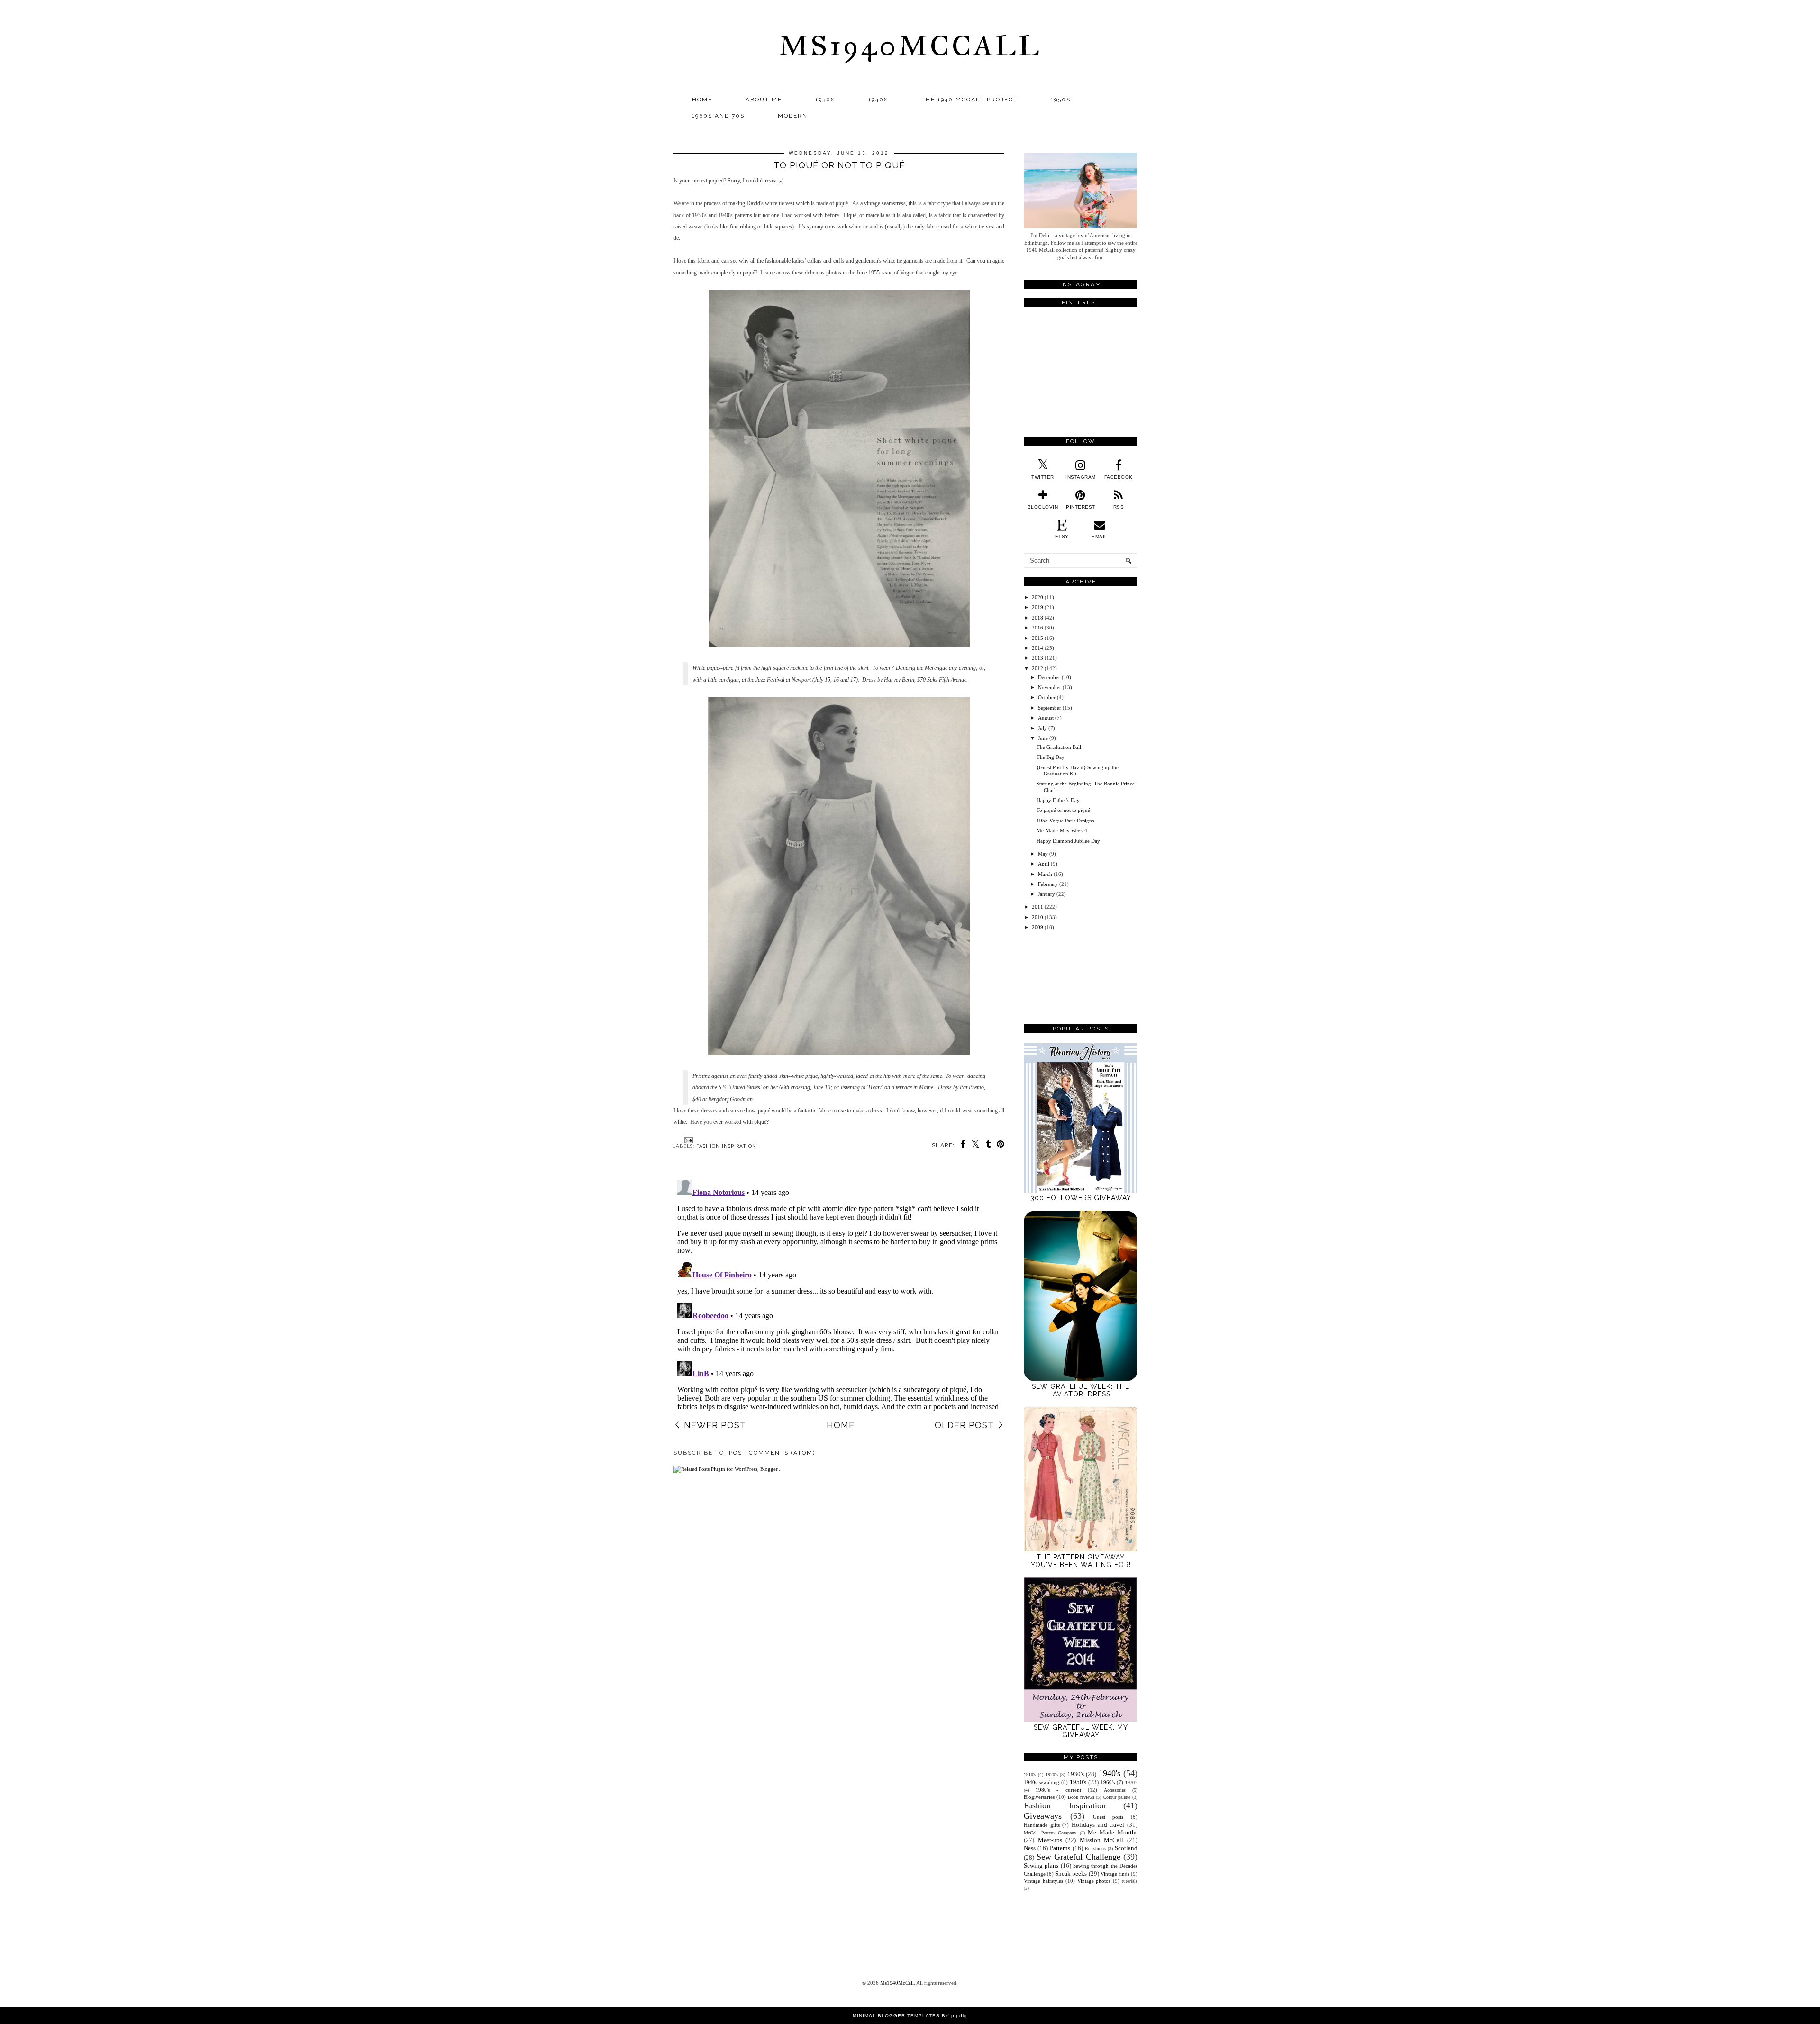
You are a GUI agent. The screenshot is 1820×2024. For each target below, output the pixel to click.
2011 (1037, 907)
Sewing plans (1041, 1865)
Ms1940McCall (910, 46)
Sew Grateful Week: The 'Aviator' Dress (1081, 1390)
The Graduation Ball (1059, 747)
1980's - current (1058, 1790)
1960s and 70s (718, 116)
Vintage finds (1115, 1874)
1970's (1131, 1782)
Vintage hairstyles (1043, 1881)
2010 (1037, 917)
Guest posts (1108, 1817)
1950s (1061, 100)
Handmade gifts (1042, 1825)
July (1042, 728)
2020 (1037, 597)
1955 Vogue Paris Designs (1065, 821)
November (1050, 687)
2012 (1037, 668)
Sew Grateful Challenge (1078, 1857)
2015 (1037, 638)
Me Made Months (1113, 1832)
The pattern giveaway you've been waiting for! (1081, 1561)
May (1043, 854)
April (1044, 864)
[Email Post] (687, 1140)
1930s (825, 100)
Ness (1030, 1848)
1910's (1030, 1774)
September (1050, 708)
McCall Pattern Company (1050, 1833)
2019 (1037, 607)
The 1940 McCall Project (969, 100)
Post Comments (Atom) (772, 1453)
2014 (1037, 648)
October (1047, 697)
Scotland (1126, 1848)
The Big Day (1051, 757)
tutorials (1130, 1881)
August (1046, 718)
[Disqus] (839, 1295)
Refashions (1095, 1848)
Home (702, 100)
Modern (793, 116)
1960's (1108, 1782)
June (1043, 738)
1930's (1076, 1774)
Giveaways (1043, 1816)
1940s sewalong (1042, 1782)
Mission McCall (1102, 1840)
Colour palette (1117, 1797)
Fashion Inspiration (726, 1146)
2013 (1037, 658)
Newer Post (715, 1425)
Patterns (1060, 1848)
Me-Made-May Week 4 (1062, 830)
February (1048, 884)
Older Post (964, 1425)
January (1046, 894)
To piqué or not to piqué (1063, 810)
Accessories (1115, 1790)
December (1049, 677)
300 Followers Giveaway (1081, 1198)
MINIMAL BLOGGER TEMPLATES (896, 2016)
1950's (1078, 1782)
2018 (1037, 618)
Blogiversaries (1039, 1797)
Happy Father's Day (1058, 800)
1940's (1110, 1773)
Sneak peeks (1071, 1874)
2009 (1037, 927)
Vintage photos (1094, 1881)
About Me (764, 100)
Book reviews (1081, 1797)
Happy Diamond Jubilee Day (1068, 841)
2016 (1037, 628)
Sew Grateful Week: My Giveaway (1081, 1731)
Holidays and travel (1098, 1825)
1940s (878, 100)
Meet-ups (1050, 1840)
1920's (1052, 1774)
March (1045, 874)
